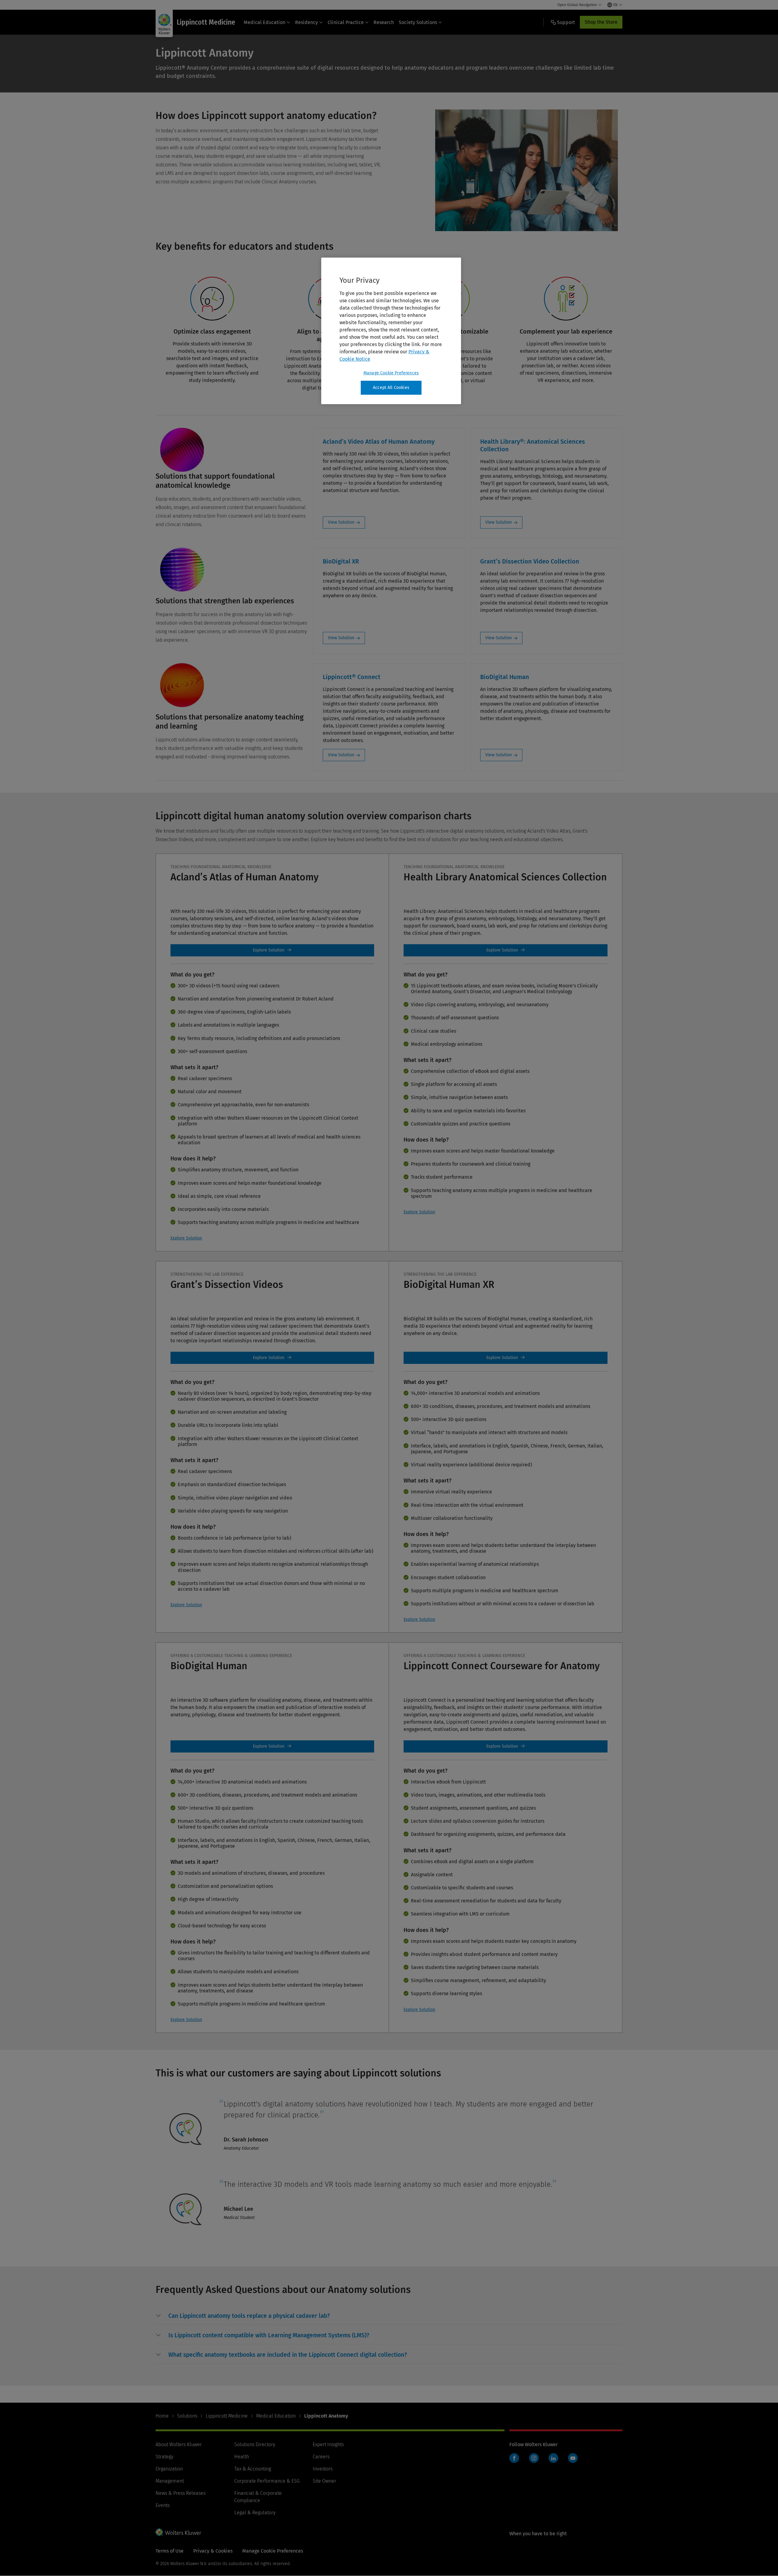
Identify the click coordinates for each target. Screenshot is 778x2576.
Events (163, 2505)
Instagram (534, 2458)
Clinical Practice (346, 22)
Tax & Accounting (253, 2469)
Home (162, 2416)
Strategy (164, 2457)
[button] (249, 2316)
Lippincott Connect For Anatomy (506, 1746)
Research (384, 22)
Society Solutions (418, 22)
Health (242, 2457)
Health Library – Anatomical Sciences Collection (506, 950)
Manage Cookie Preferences (391, 373)
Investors (323, 2469)
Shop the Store (601, 22)
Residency (306, 22)
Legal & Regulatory (255, 2513)
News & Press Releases (181, 2493)
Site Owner (324, 2481)
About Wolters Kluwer (179, 2444)
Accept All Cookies (391, 388)
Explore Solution (186, 1238)
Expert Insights (328, 2444)
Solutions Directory (255, 2444)
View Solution (341, 522)
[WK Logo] (178, 2532)
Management (170, 2481)
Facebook (514, 2458)
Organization (169, 2469)
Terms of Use (170, 2551)
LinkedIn (553, 2458)
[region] (391, 331)
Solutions (187, 2416)
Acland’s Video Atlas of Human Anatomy (272, 950)
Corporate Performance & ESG (267, 2481)
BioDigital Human (506, 1358)
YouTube (573, 2458)
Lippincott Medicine (227, 2416)
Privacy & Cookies (213, 2551)
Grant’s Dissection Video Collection (272, 1358)
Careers (321, 2457)
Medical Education (265, 22)
